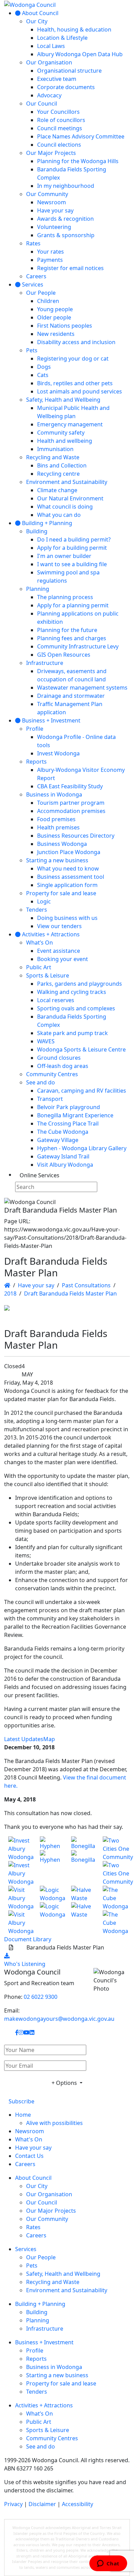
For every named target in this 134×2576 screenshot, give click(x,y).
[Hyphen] (52, 1861)
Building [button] (37, 2312)
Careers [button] (25, 2164)
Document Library (28, 1939)
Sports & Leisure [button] (48, 2430)
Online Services (40, 1175)
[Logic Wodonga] (52, 1910)
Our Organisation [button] (49, 2194)
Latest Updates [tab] (24, 1739)
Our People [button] (41, 2257)
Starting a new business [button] (57, 2375)
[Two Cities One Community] (114, 1861)
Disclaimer (42, 2504)
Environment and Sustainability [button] (67, 2290)
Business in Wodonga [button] (54, 2367)
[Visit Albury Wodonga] (20, 1910)
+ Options (65, 2083)
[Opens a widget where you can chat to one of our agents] (108, 2564)
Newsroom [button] (30, 2131)
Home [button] (23, 2115)
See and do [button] (41, 2446)
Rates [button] (33, 2227)
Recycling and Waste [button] (53, 2282)
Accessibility (77, 2504)
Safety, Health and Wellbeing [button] (63, 2274)
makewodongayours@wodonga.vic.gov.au (59, 2019)
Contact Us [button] (29, 2156)
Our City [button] (37, 2186)
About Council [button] (33, 2178)
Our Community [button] (47, 2219)
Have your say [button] (33, 2148)
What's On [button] (29, 2139)
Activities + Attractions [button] (44, 2405)
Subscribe (21, 2101)
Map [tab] (49, 1739)
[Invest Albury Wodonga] (20, 1861)
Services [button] (26, 2249)
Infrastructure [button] (45, 2329)
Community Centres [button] (52, 2438)
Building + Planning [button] (40, 2304)
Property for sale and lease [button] (61, 2383)
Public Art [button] (39, 2422)
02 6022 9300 (41, 1997)
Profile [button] (35, 2350)
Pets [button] (32, 2265)
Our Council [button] (42, 2202)
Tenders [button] (37, 2392)
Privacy (13, 2504)
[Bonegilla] (83, 1861)
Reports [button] (36, 2359)
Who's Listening (25, 1964)
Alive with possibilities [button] (54, 2123)
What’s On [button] (40, 2414)
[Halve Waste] (83, 1910)
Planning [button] (38, 2320)
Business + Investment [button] (44, 2342)
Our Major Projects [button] (51, 2211)
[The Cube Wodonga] (114, 1910)
